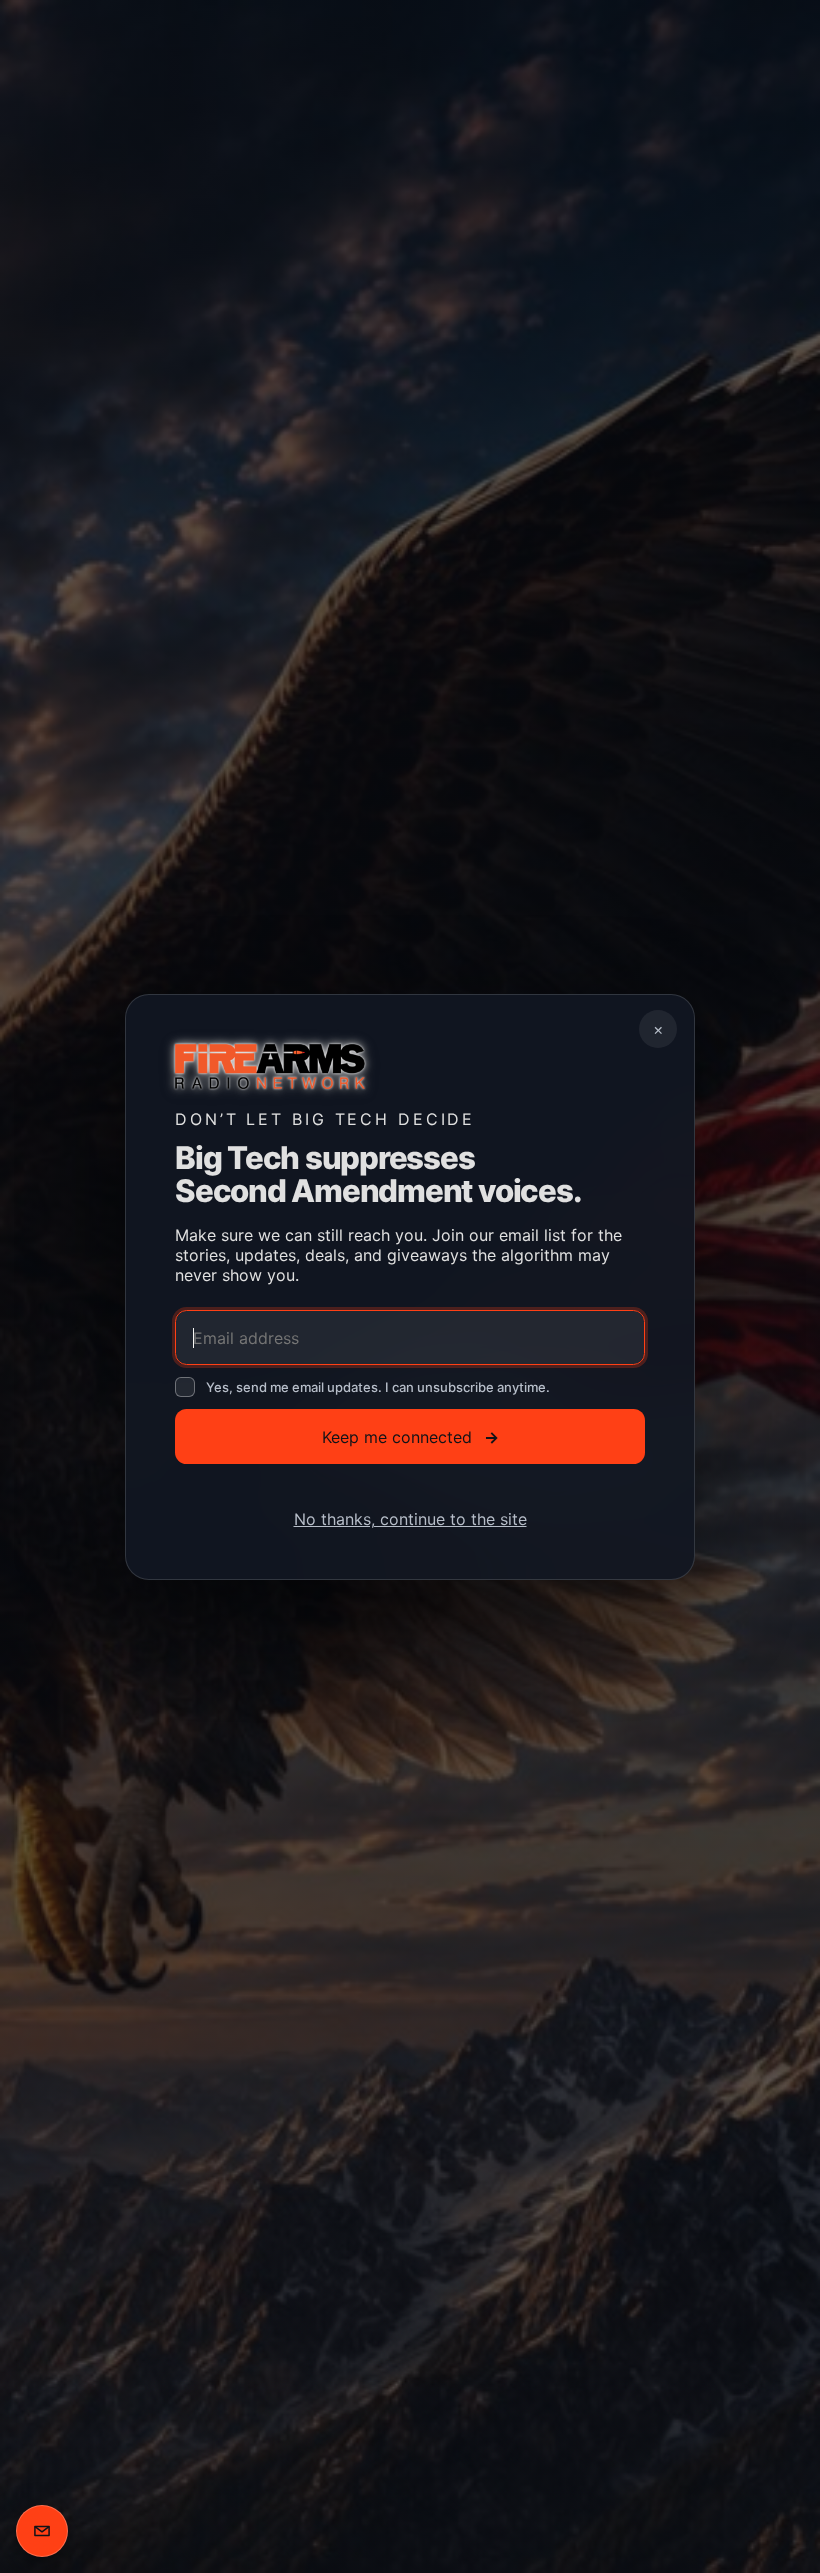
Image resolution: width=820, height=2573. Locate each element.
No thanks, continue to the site (410, 1519)
